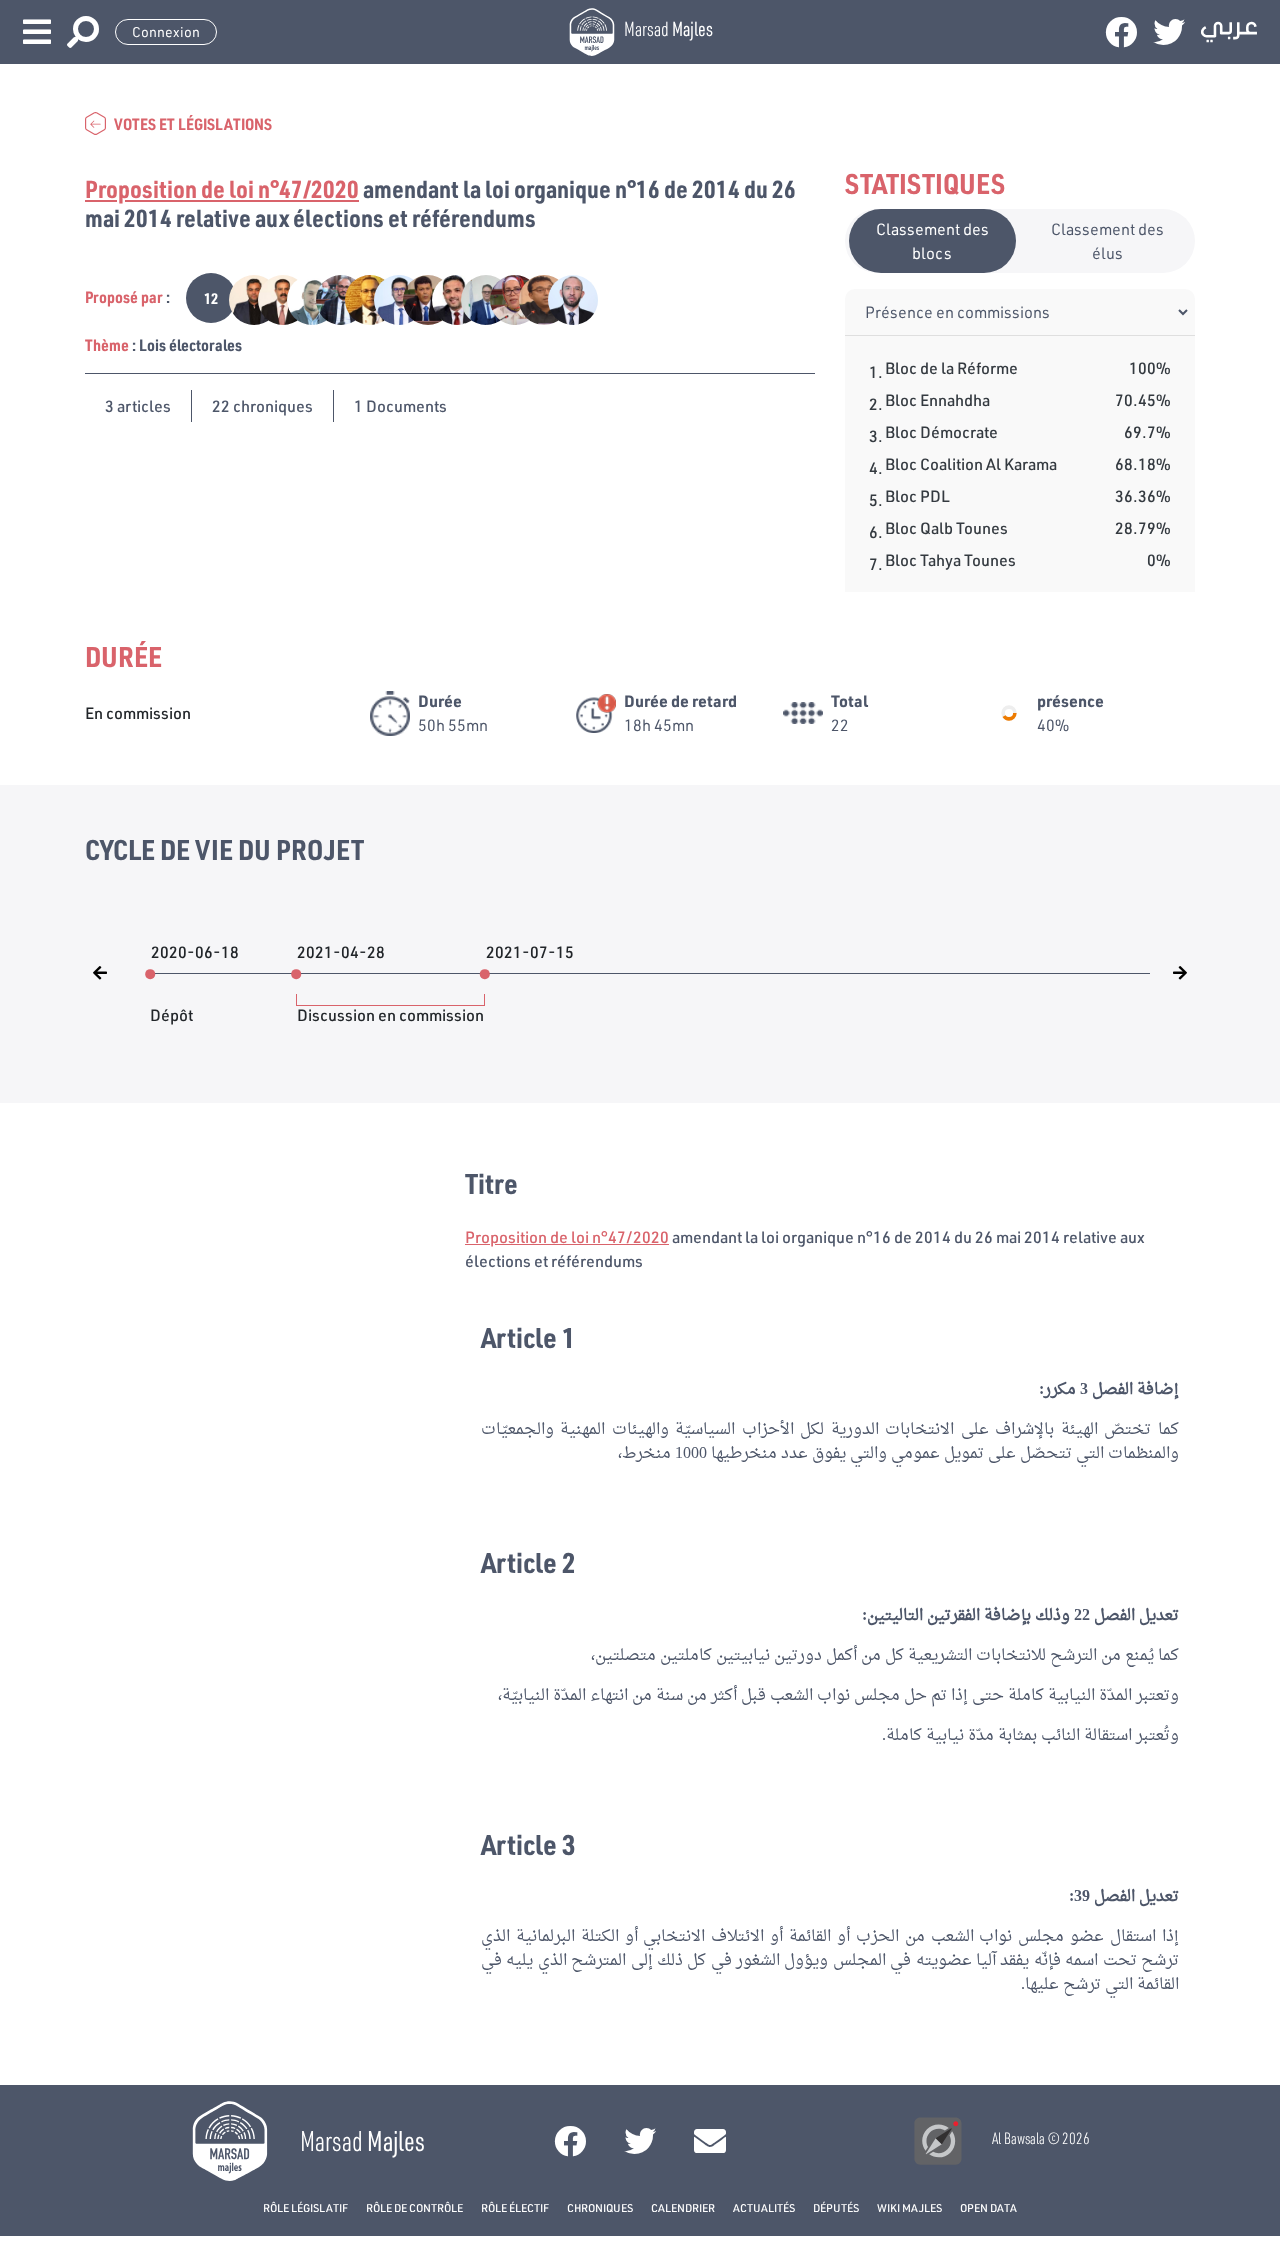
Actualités (764, 2207)
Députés (836, 2207)
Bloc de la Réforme (951, 367)
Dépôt (171, 1005)
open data (988, 2207)
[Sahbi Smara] (417, 297)
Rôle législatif (305, 2207)
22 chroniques (262, 405)
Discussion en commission (390, 1005)
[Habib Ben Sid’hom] (330, 297)
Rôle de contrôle (414, 2207)
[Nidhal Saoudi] (388, 297)
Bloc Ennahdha (937, 399)
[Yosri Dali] (475, 297)
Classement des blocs (932, 240)
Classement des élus (1107, 240)
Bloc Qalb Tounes (946, 527)
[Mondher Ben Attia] (359, 297)
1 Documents (400, 405)
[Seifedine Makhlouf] (446, 297)
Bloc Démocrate (941, 431)
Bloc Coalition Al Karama (971, 463)
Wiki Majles (909, 2207)
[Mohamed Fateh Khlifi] (243, 297)
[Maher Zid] (533, 297)
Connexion (166, 32)
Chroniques (600, 2207)
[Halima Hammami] (504, 297)
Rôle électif (515, 2207)
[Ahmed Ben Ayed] (301, 297)
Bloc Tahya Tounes (950, 559)
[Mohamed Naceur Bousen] (272, 297)
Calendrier (683, 2207)
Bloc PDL (917, 495)
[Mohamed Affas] (561, 297)
